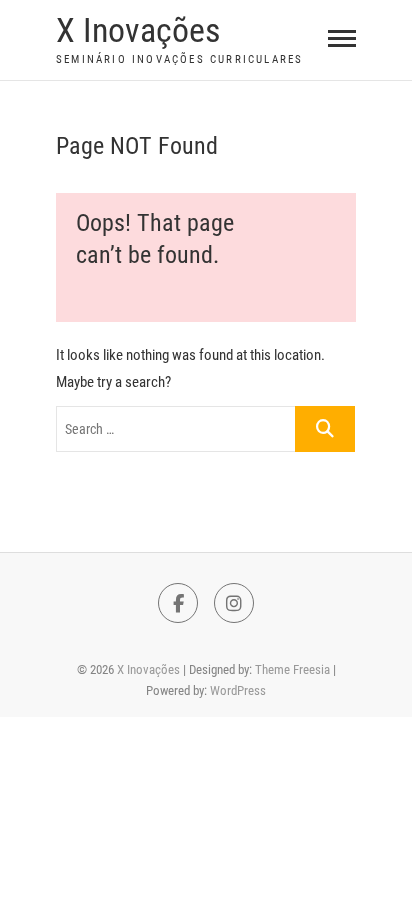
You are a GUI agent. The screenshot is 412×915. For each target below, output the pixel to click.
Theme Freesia (292, 669)
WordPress (238, 690)
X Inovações (138, 30)
